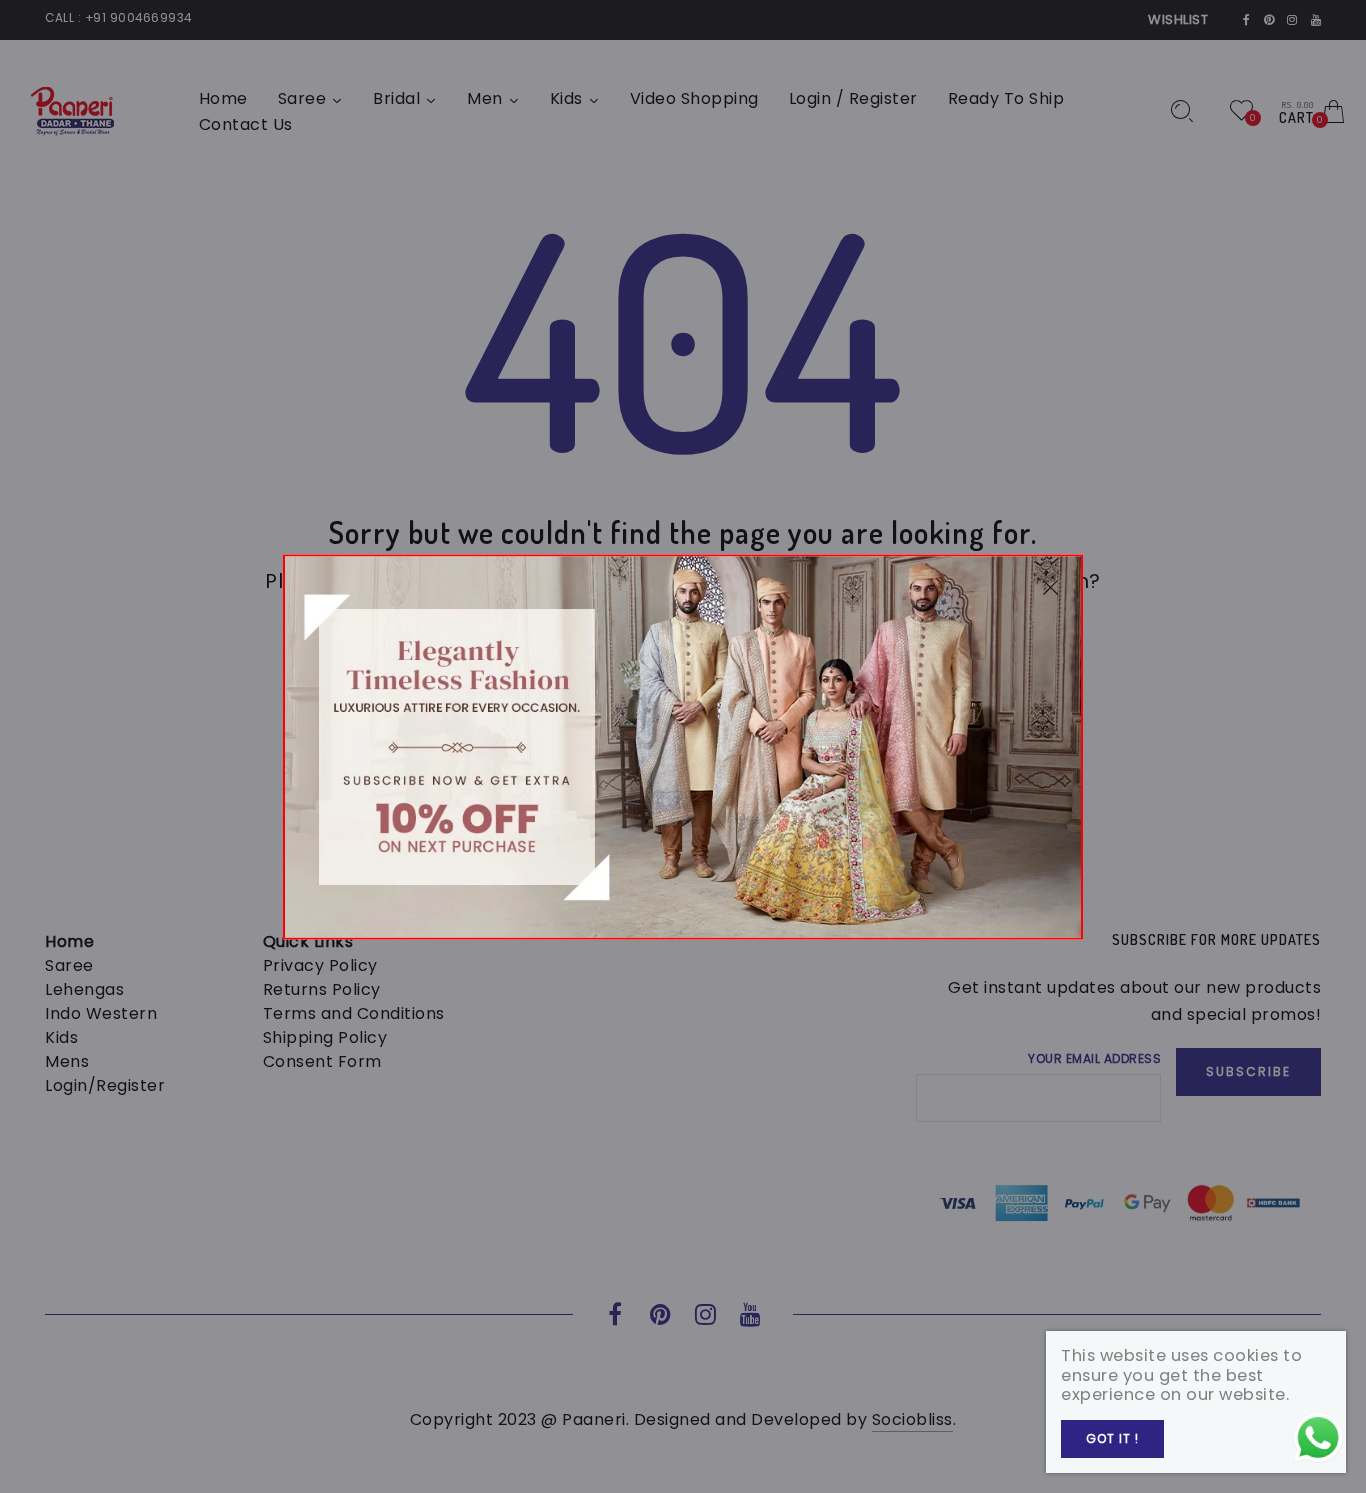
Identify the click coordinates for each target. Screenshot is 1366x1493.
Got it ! (1112, 1438)
